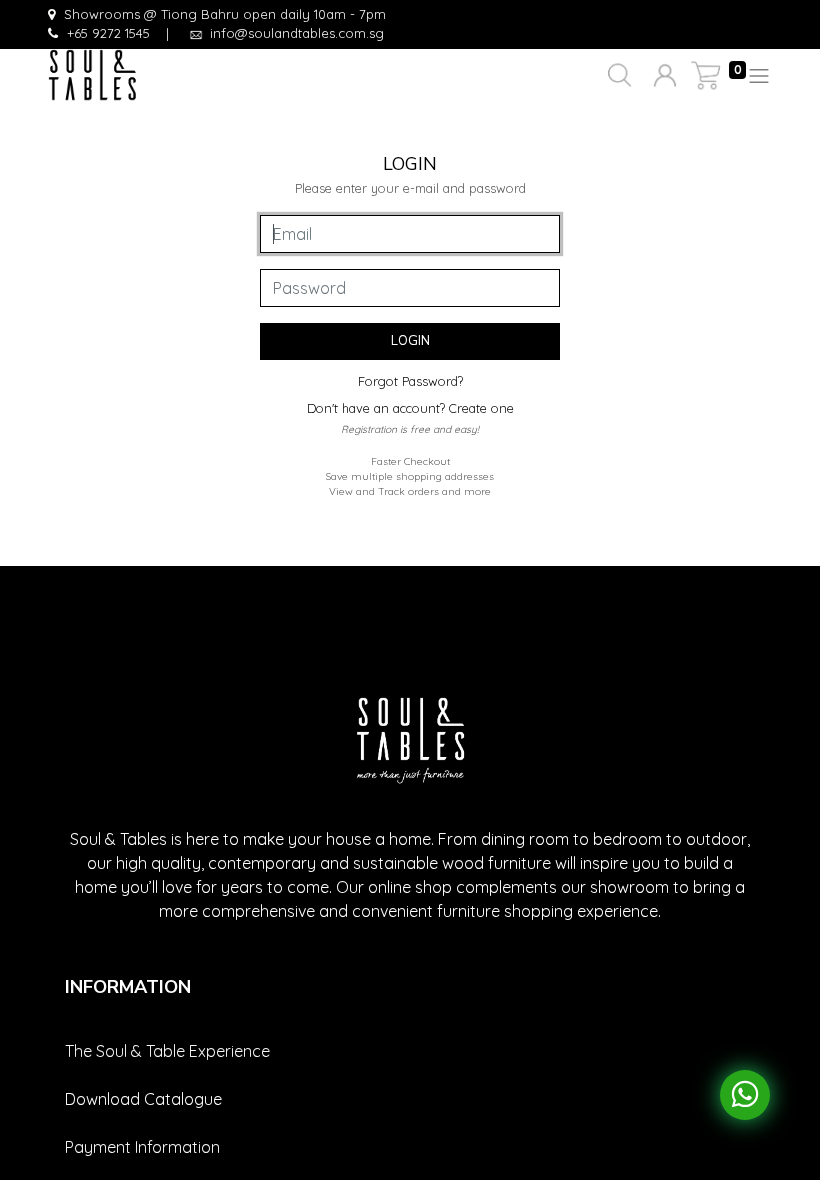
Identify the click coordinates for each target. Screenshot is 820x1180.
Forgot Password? (410, 381)
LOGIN (410, 341)
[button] (617, 76)
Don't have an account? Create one (410, 408)
